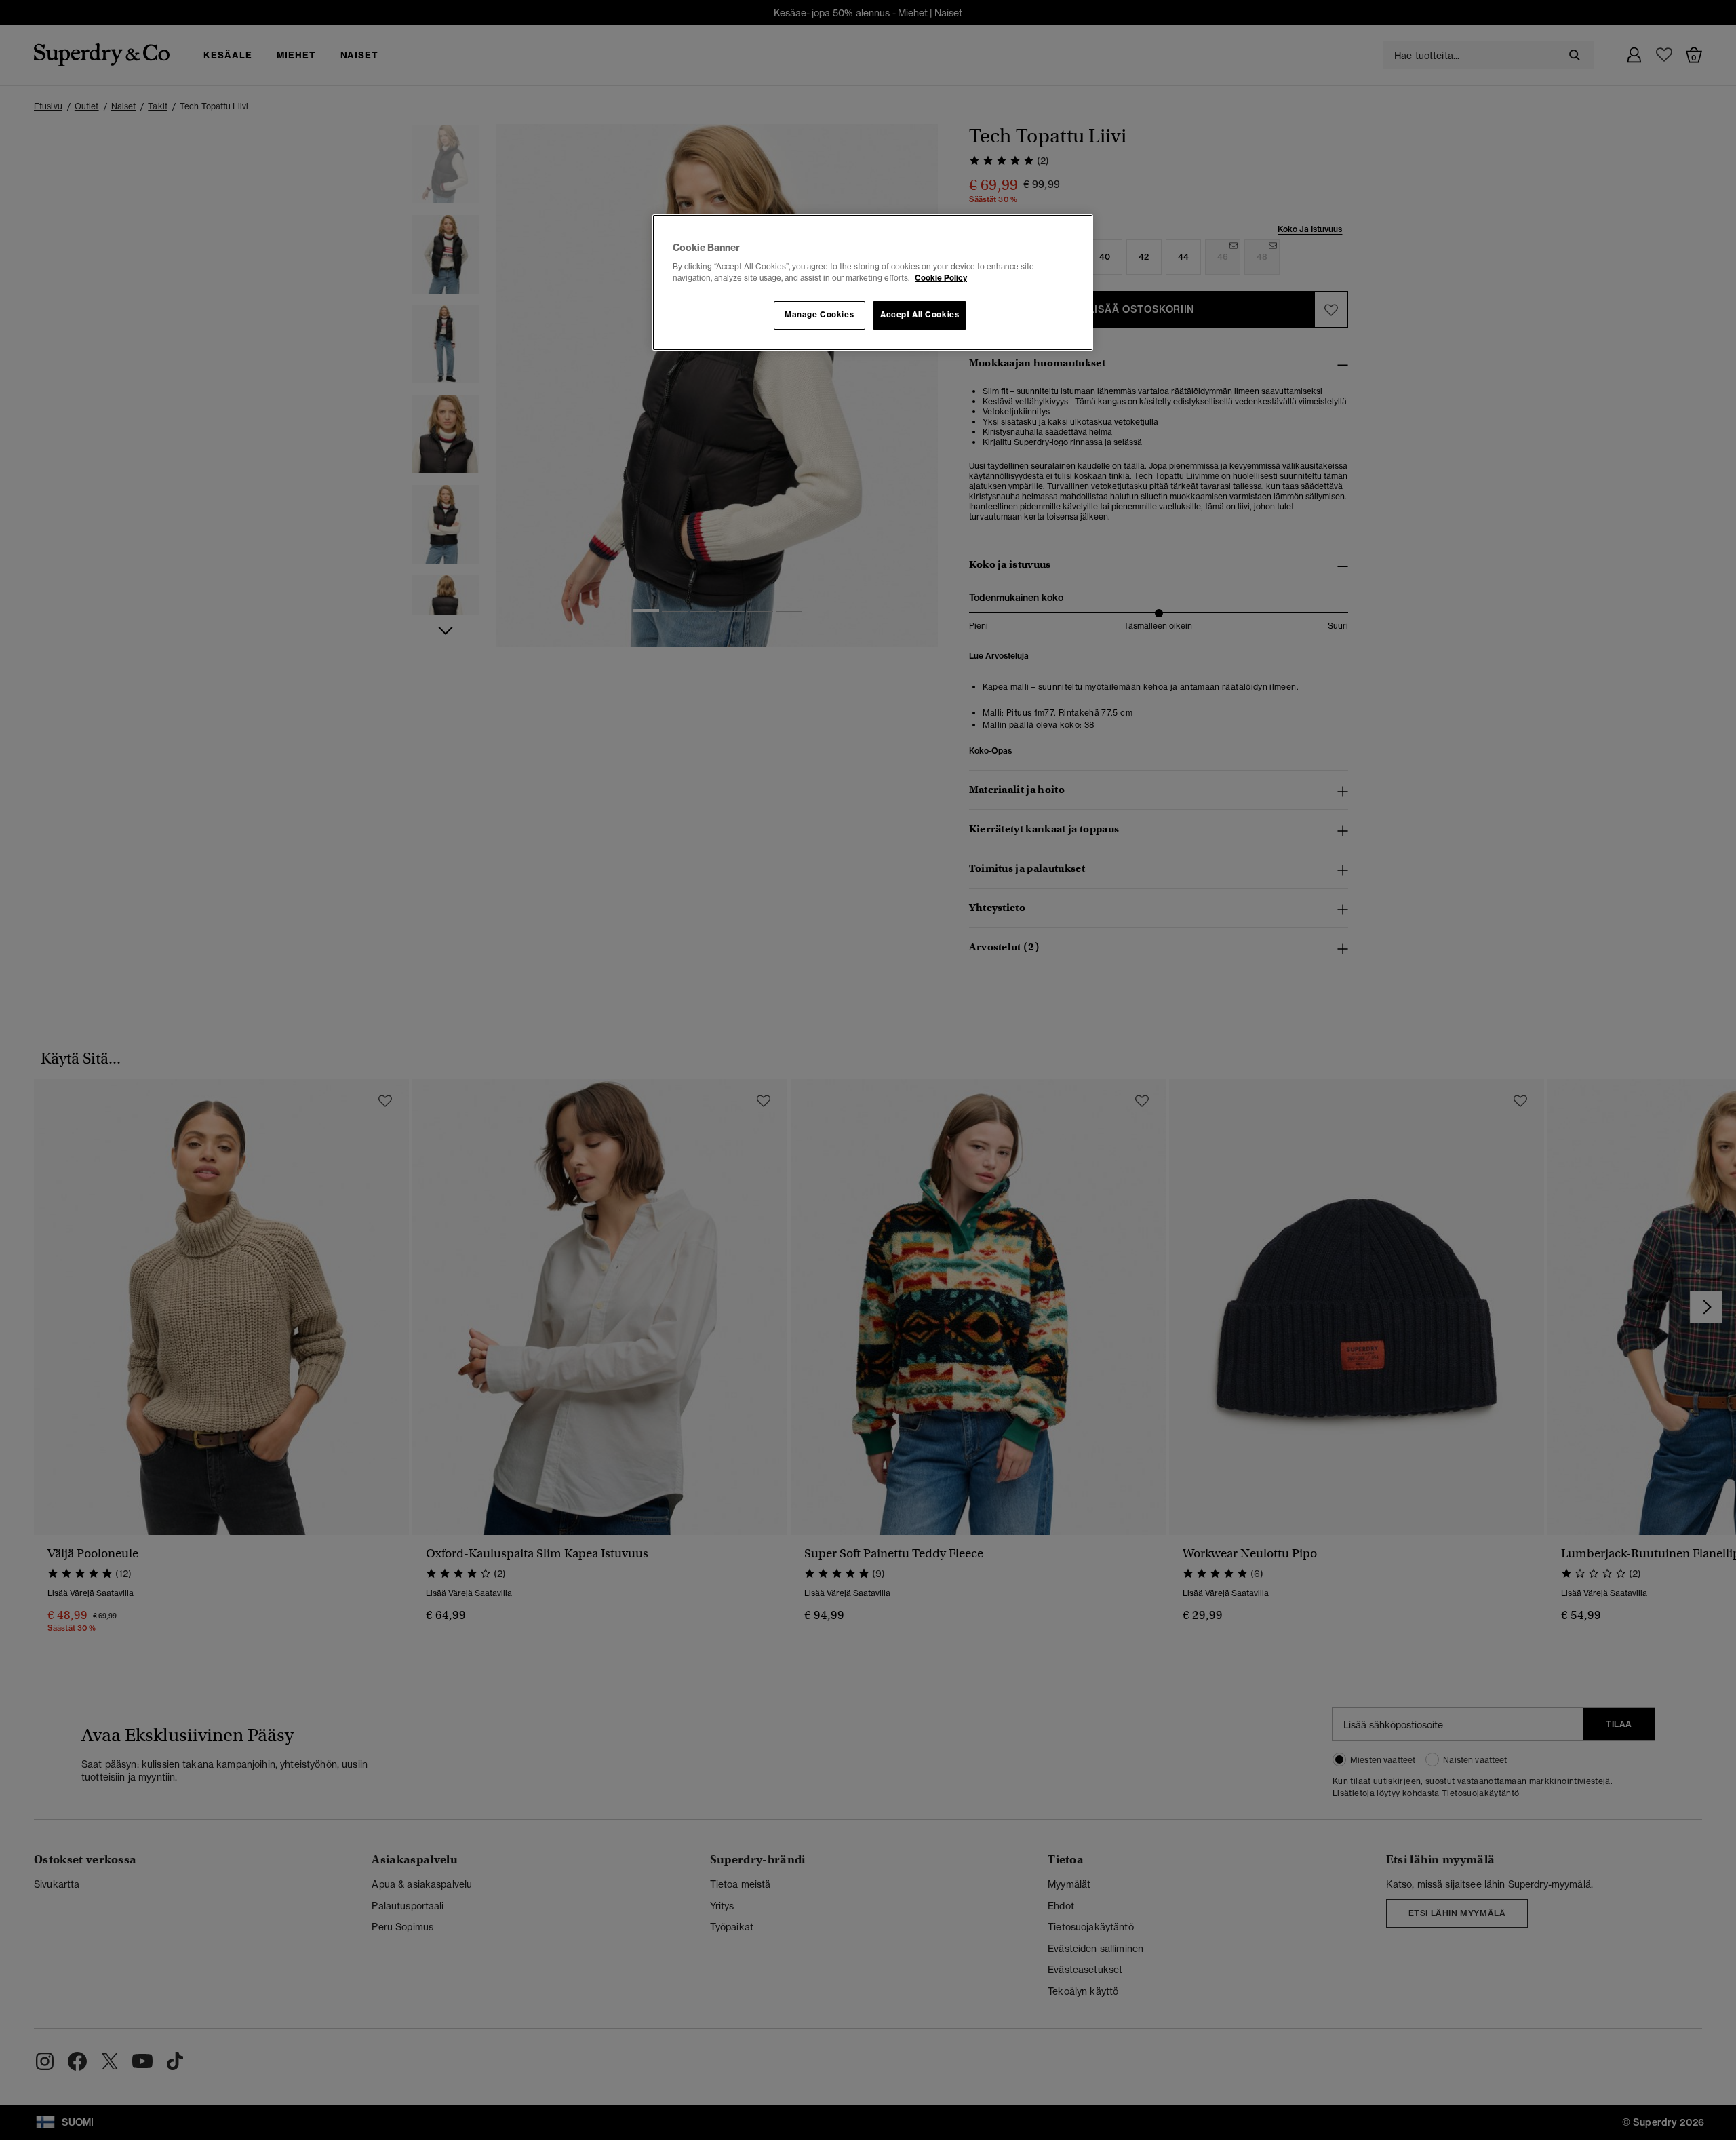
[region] (873, 283)
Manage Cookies (819, 315)
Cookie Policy (941, 278)
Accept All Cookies (920, 315)
